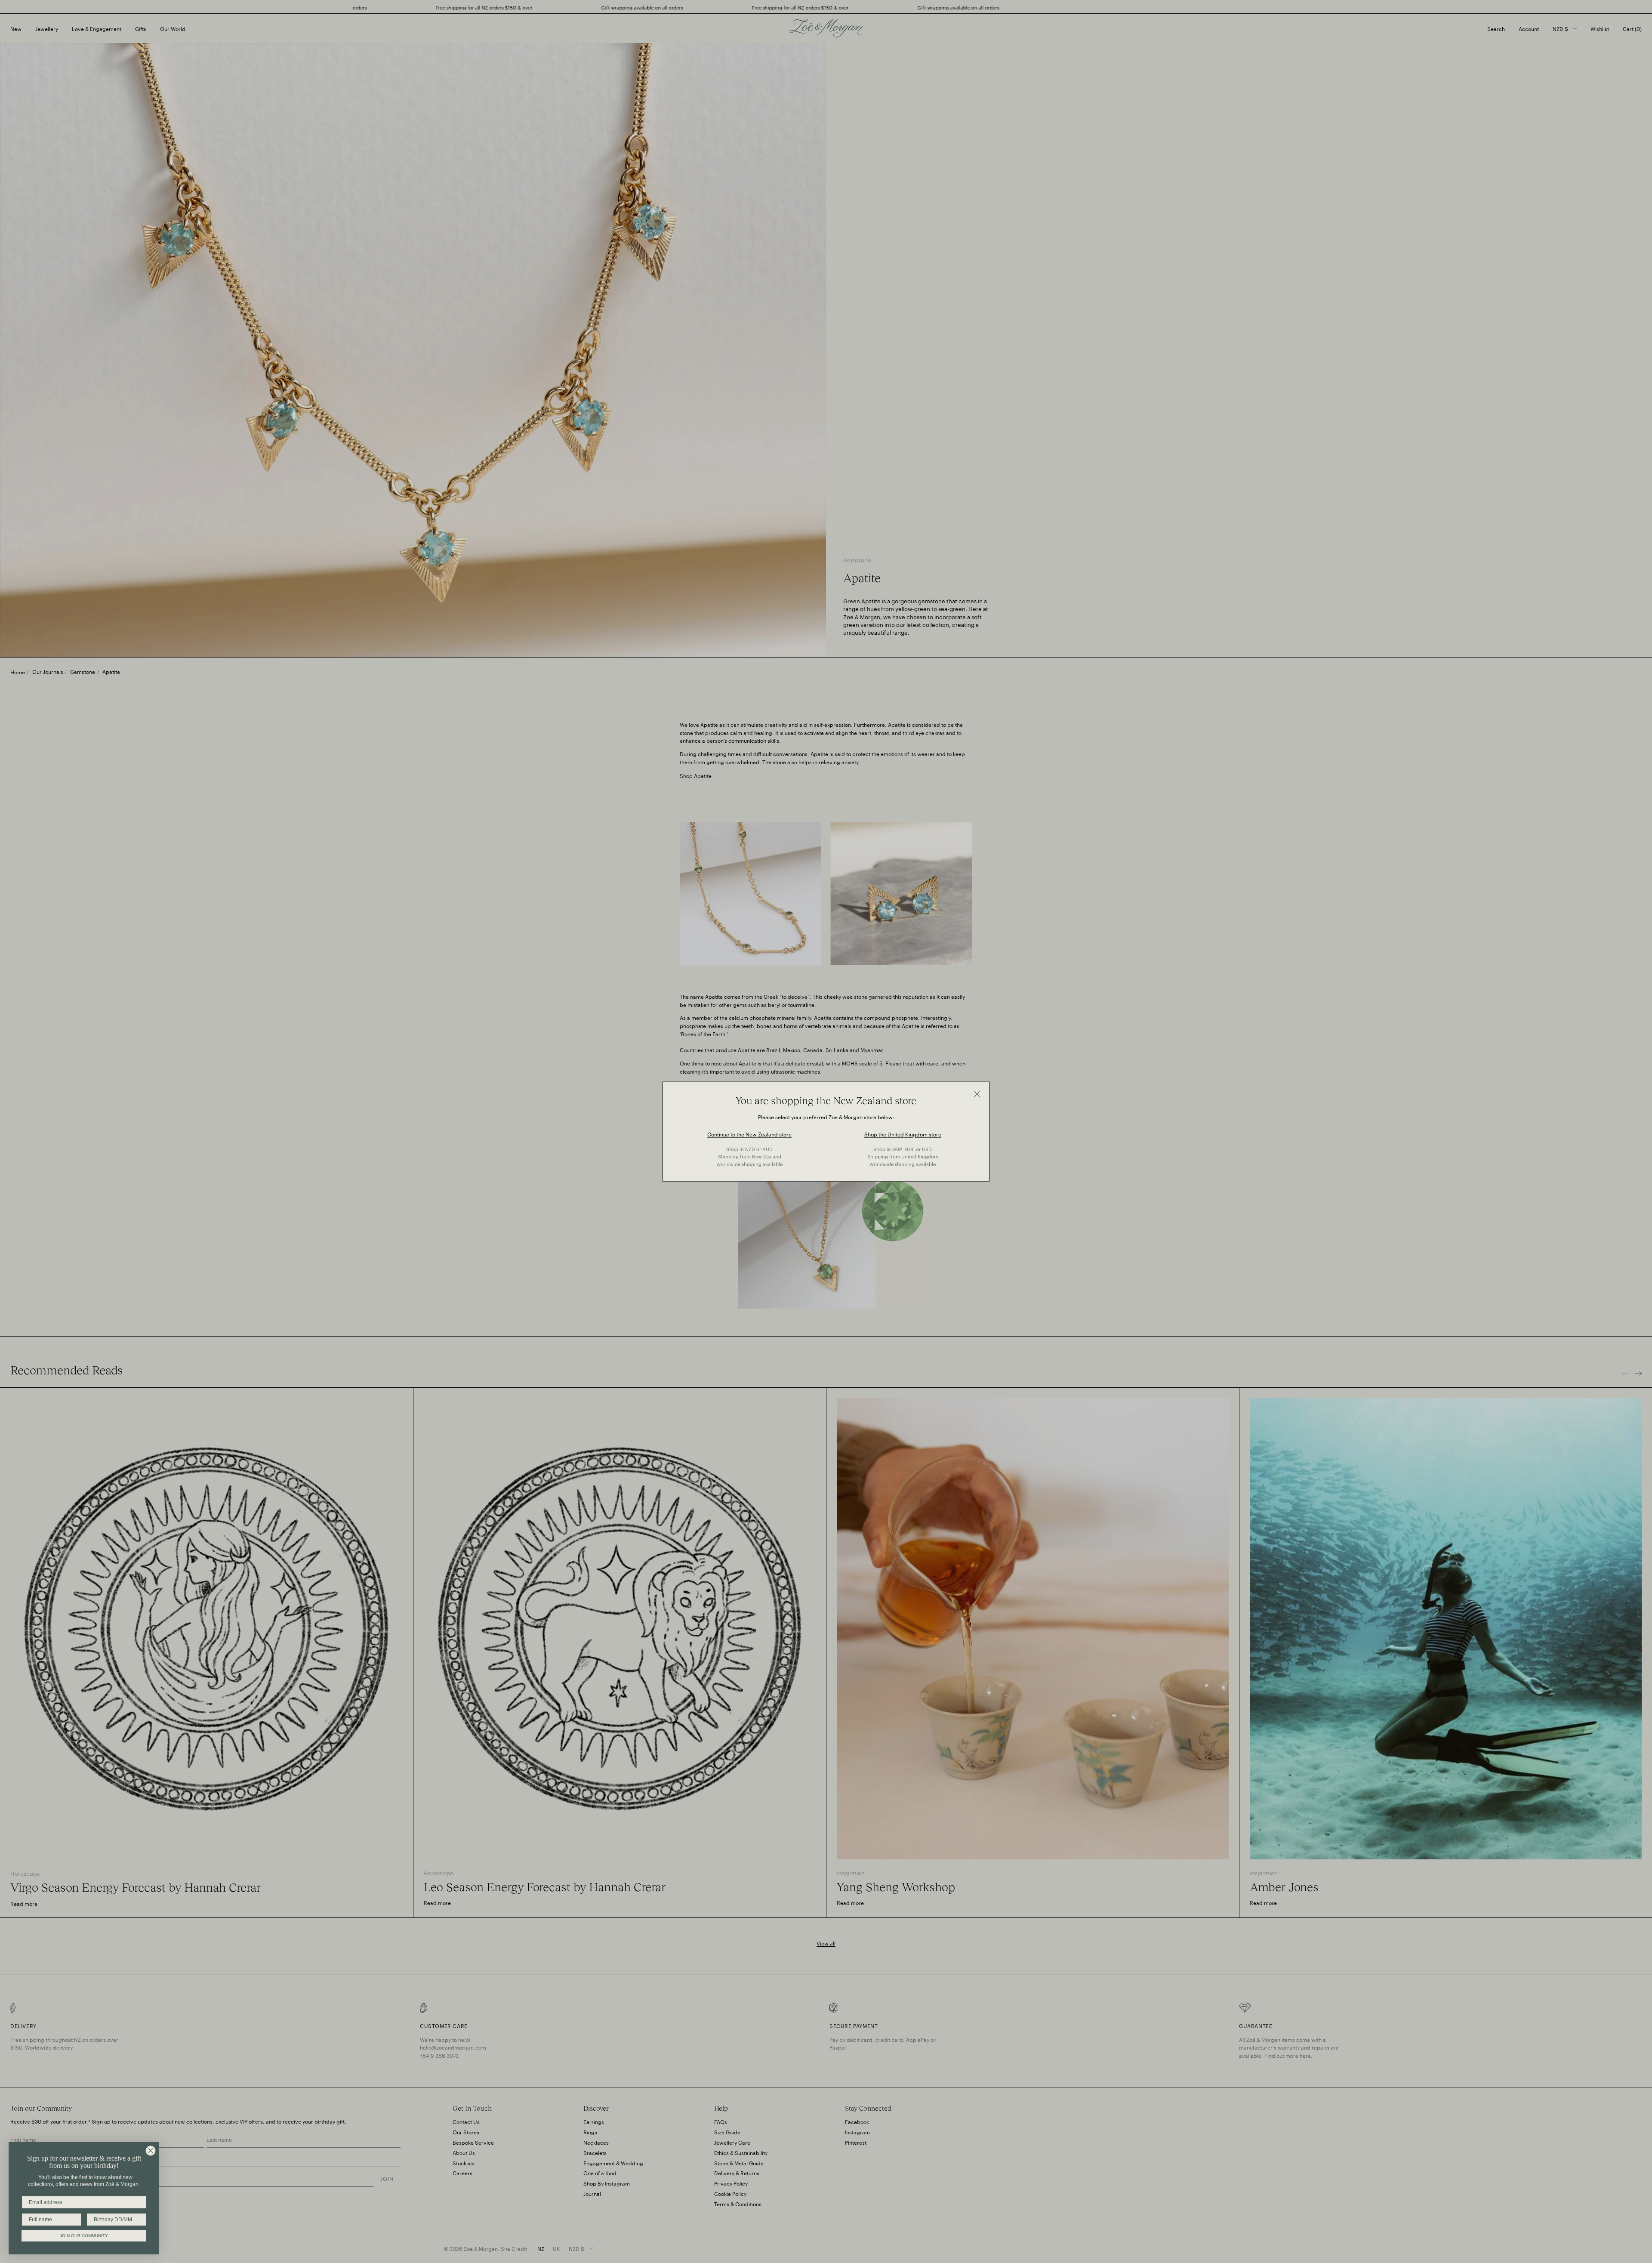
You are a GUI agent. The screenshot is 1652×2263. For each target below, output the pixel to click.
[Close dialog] (151, 2151)
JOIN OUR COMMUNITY (84, 2236)
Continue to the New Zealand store (749, 1133)
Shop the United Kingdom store (903, 1133)
